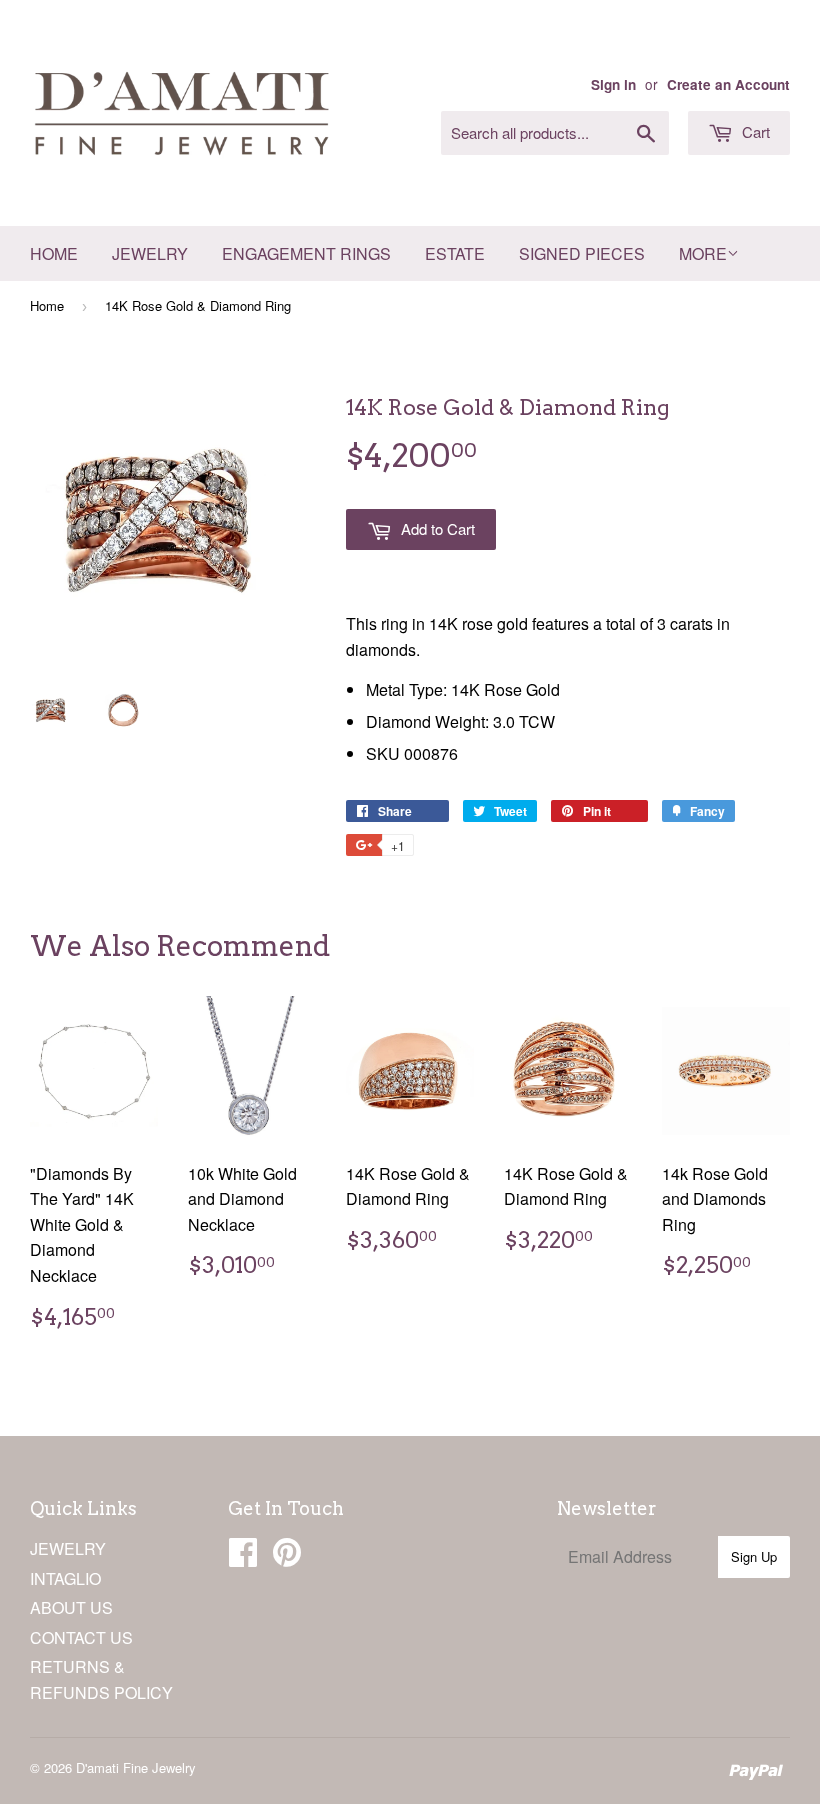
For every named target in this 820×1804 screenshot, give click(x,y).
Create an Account (728, 84)
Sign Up (754, 1556)
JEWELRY (68, 1548)
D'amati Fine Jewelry (136, 1767)
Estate (455, 253)
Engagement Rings (306, 253)
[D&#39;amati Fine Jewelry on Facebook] (243, 1557)
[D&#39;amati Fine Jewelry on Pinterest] (287, 1557)
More (703, 253)
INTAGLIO (65, 1578)
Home (54, 253)
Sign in (613, 84)
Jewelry (150, 253)
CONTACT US (81, 1637)
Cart (754, 131)
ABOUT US (71, 1607)
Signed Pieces (582, 253)
